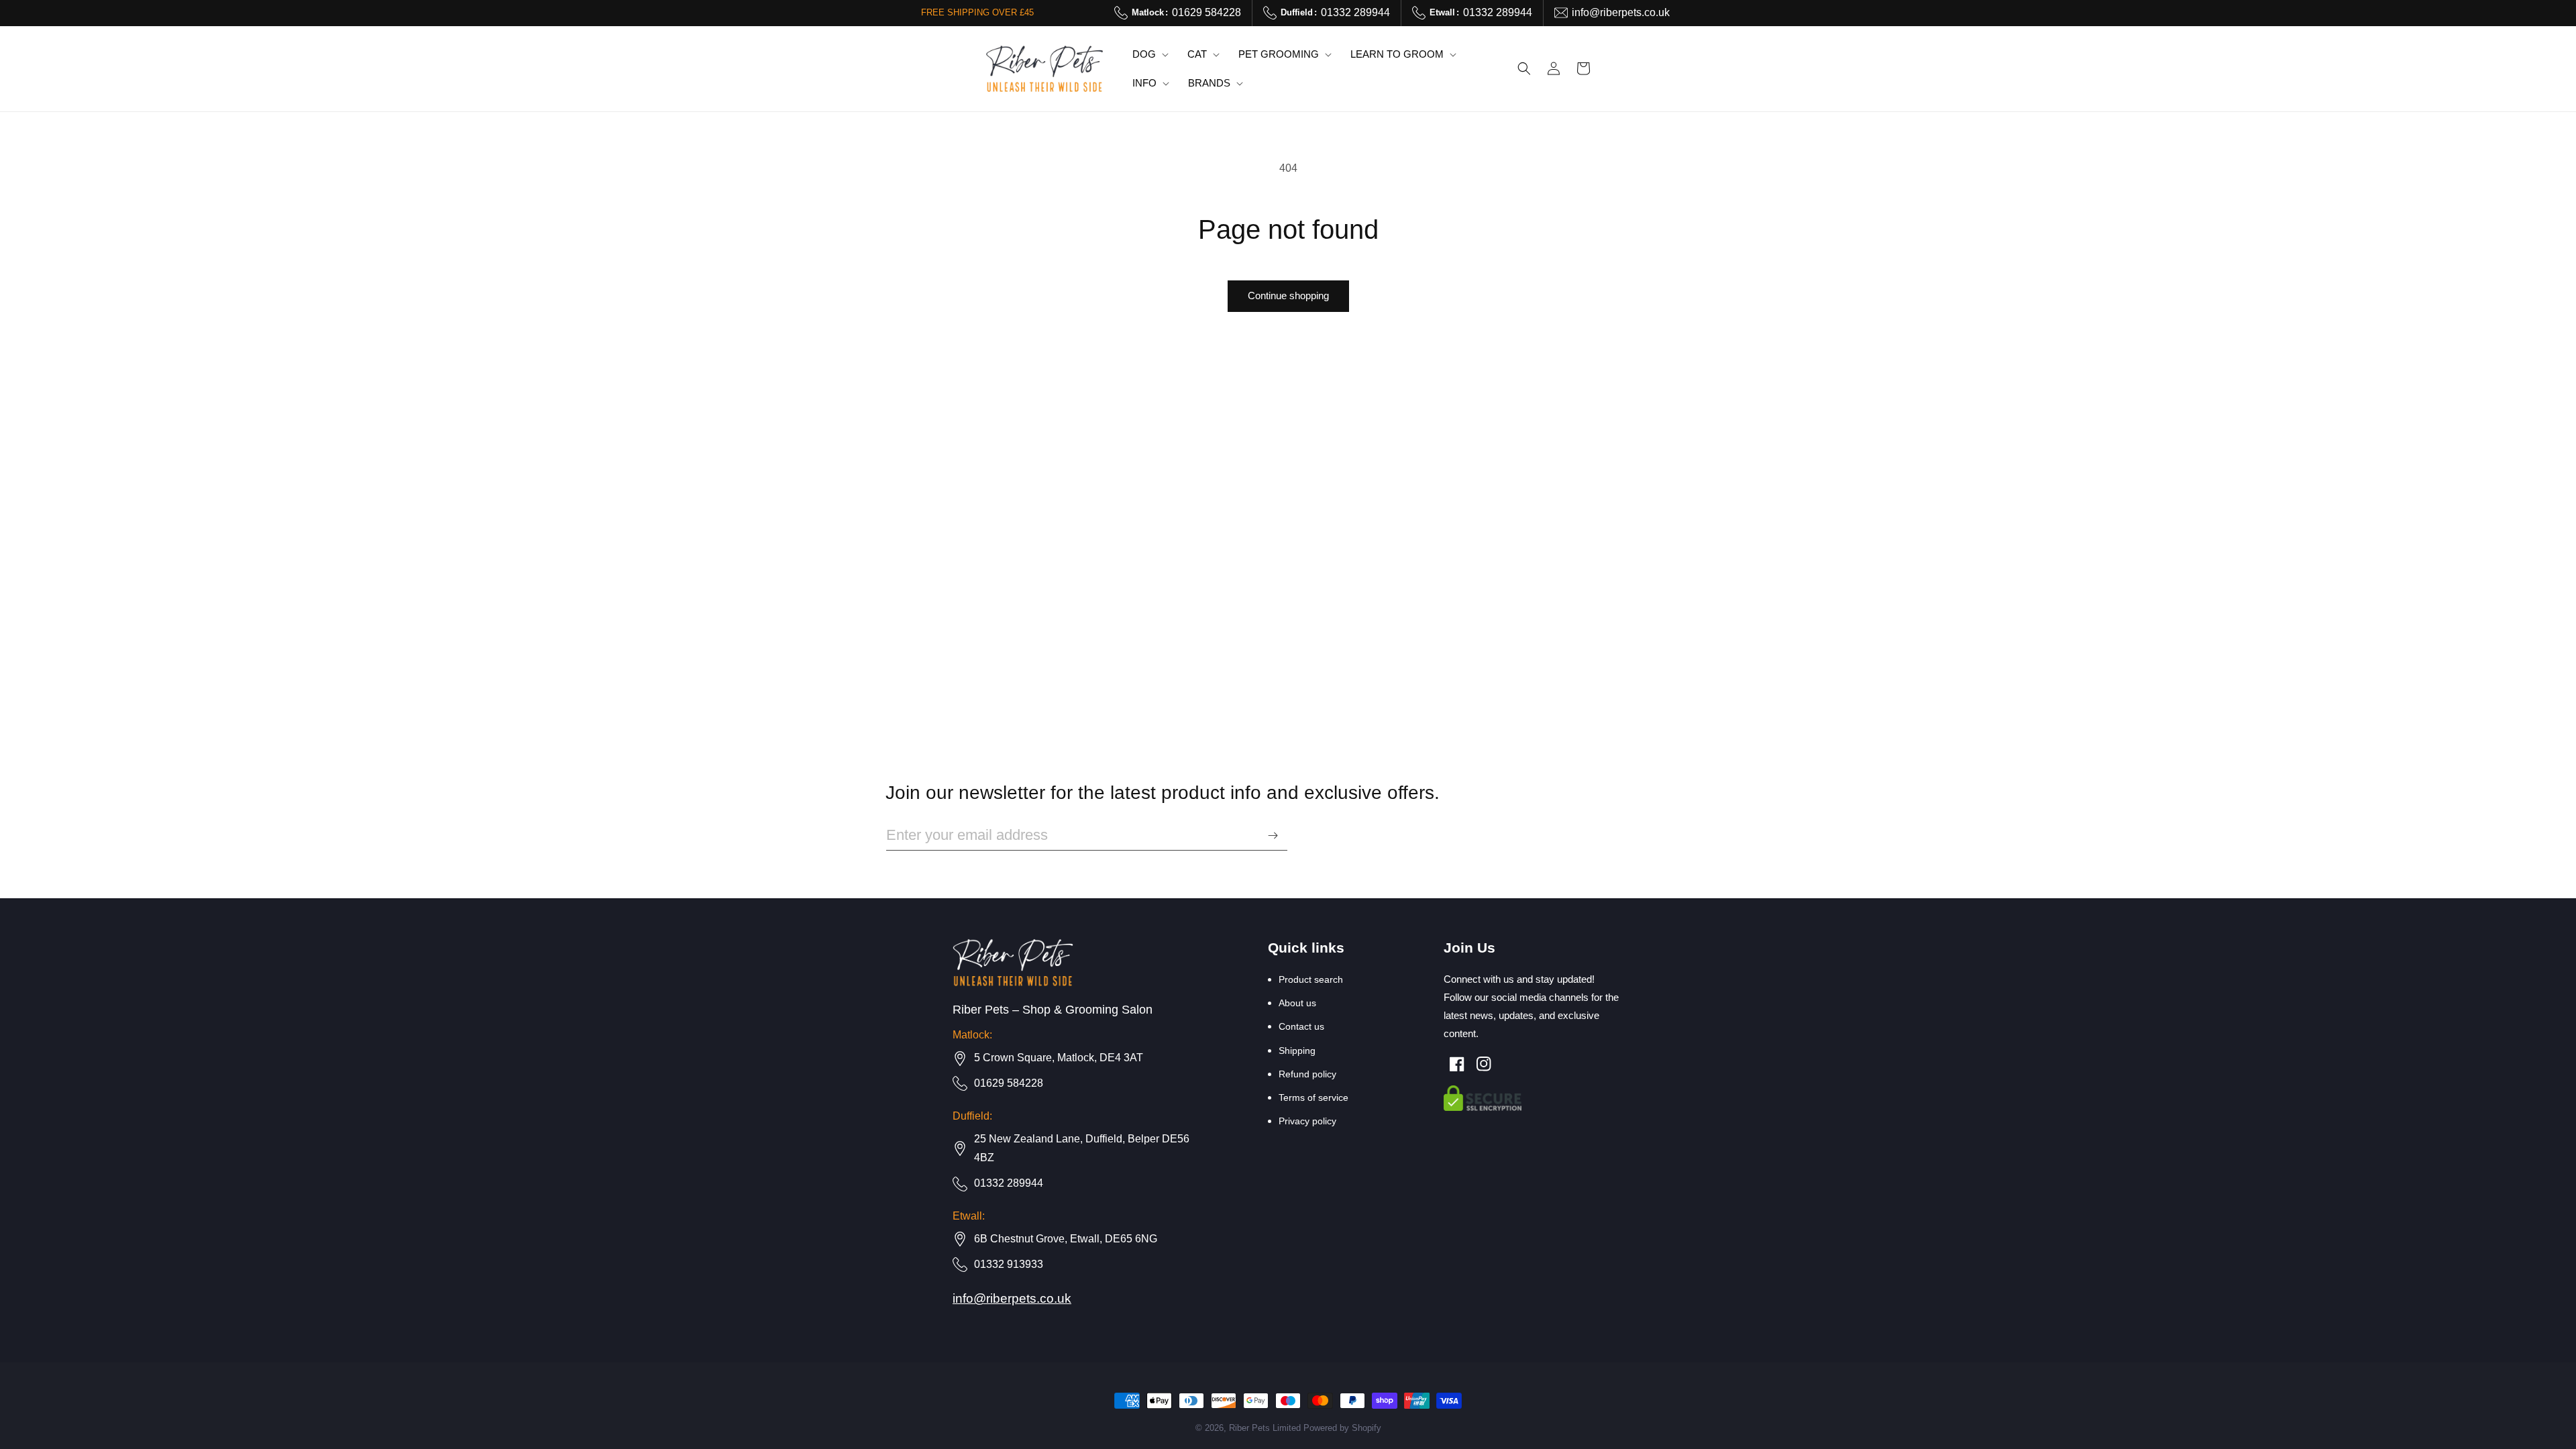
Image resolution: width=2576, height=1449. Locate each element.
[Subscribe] (1273, 836)
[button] (1149, 54)
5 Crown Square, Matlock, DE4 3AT (1059, 1058)
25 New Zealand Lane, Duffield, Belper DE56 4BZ (1082, 1148)
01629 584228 (1186, 12)
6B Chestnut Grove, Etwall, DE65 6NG (1066, 1239)
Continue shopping (1288, 296)
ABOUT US (1297, 1003)
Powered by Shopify (1342, 1428)
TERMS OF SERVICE (1313, 1097)
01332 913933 (1009, 1264)
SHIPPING (1297, 1051)
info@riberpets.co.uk (1621, 12)
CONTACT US (1301, 1026)
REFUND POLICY (1307, 1074)
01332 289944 (1335, 12)
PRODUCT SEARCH (1311, 979)
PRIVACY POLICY (1307, 1121)
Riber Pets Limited (1265, 1428)
